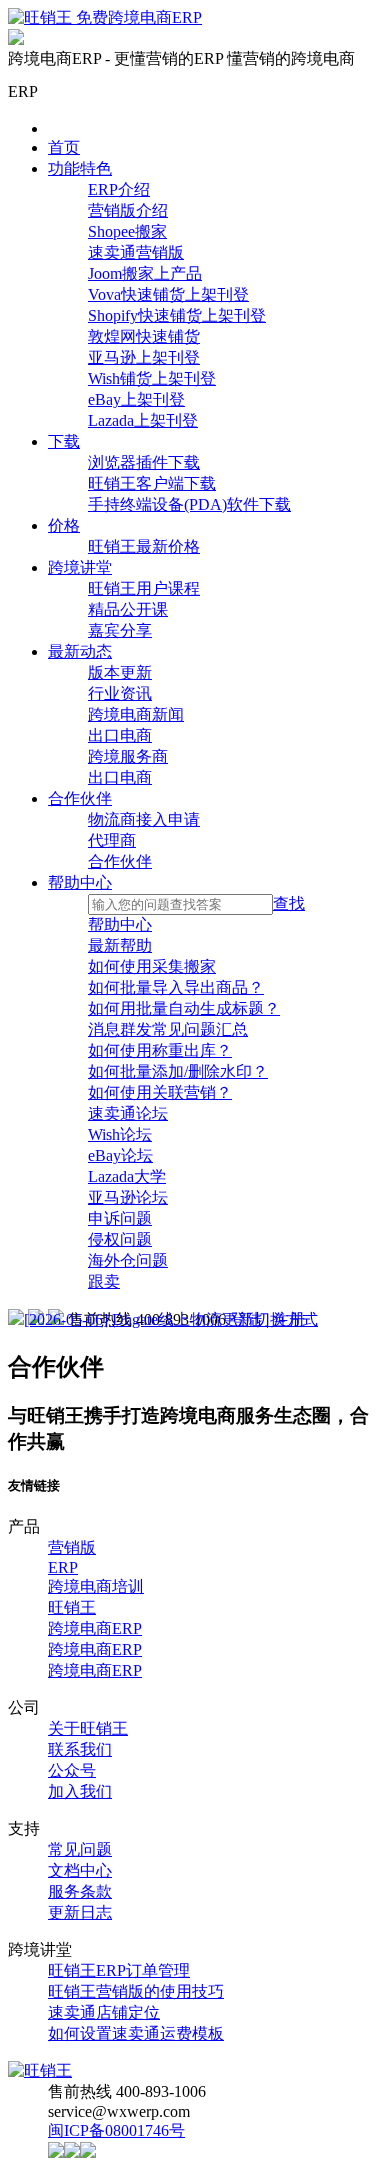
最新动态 (80, 651)
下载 (64, 441)
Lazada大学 (127, 1176)
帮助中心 (80, 882)
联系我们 (80, 1749)
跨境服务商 (128, 756)
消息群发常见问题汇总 (168, 1029)
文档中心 (80, 1870)
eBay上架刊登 (136, 399)
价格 (64, 525)
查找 (289, 903)
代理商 (112, 840)
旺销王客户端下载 (152, 483)
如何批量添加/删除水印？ (178, 1071)
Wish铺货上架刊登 (152, 378)
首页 (64, 147)
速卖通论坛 (128, 1113)
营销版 (72, 1547)
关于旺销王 (88, 1728)
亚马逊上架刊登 (144, 357)
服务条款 (80, 1891)
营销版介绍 (128, 210)
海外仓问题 (128, 1260)
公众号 (72, 1770)
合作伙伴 (80, 798)
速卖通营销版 (136, 252)
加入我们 (80, 1791)
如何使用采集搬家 (152, 966)
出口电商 (120, 735)
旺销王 (72, 1607)
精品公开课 (128, 609)
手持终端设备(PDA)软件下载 (189, 504)
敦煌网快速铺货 (144, 336)
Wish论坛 (120, 1134)
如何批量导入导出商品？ (176, 987)
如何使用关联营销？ (160, 1092)
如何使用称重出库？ (160, 1050)
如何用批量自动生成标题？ (184, 1008)
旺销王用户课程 (144, 588)
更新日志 (80, 1912)
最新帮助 (120, 945)
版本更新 (120, 672)
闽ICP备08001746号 (116, 2130)
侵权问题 (120, 1239)
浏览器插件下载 (144, 462)
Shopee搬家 (127, 231)
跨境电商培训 (96, 1586)
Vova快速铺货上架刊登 (168, 294)
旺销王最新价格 (144, 546)
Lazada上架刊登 (143, 420)
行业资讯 (120, 693)
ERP (63, 1567)
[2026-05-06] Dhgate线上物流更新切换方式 (171, 1319)
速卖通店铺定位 (104, 2012)
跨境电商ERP (95, 1628)
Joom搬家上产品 (145, 273)
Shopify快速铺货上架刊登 (177, 315)
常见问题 (80, 1849)
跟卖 (104, 1281)
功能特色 (80, 168)
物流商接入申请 (144, 819)
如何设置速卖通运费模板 (136, 2033)
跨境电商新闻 (136, 714)
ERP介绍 (119, 189)
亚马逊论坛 (128, 1197)
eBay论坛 (120, 1155)
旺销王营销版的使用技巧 (136, 1991)
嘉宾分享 (120, 630)
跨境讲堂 (80, 567)
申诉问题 (120, 1218)
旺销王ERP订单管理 (119, 1970)
